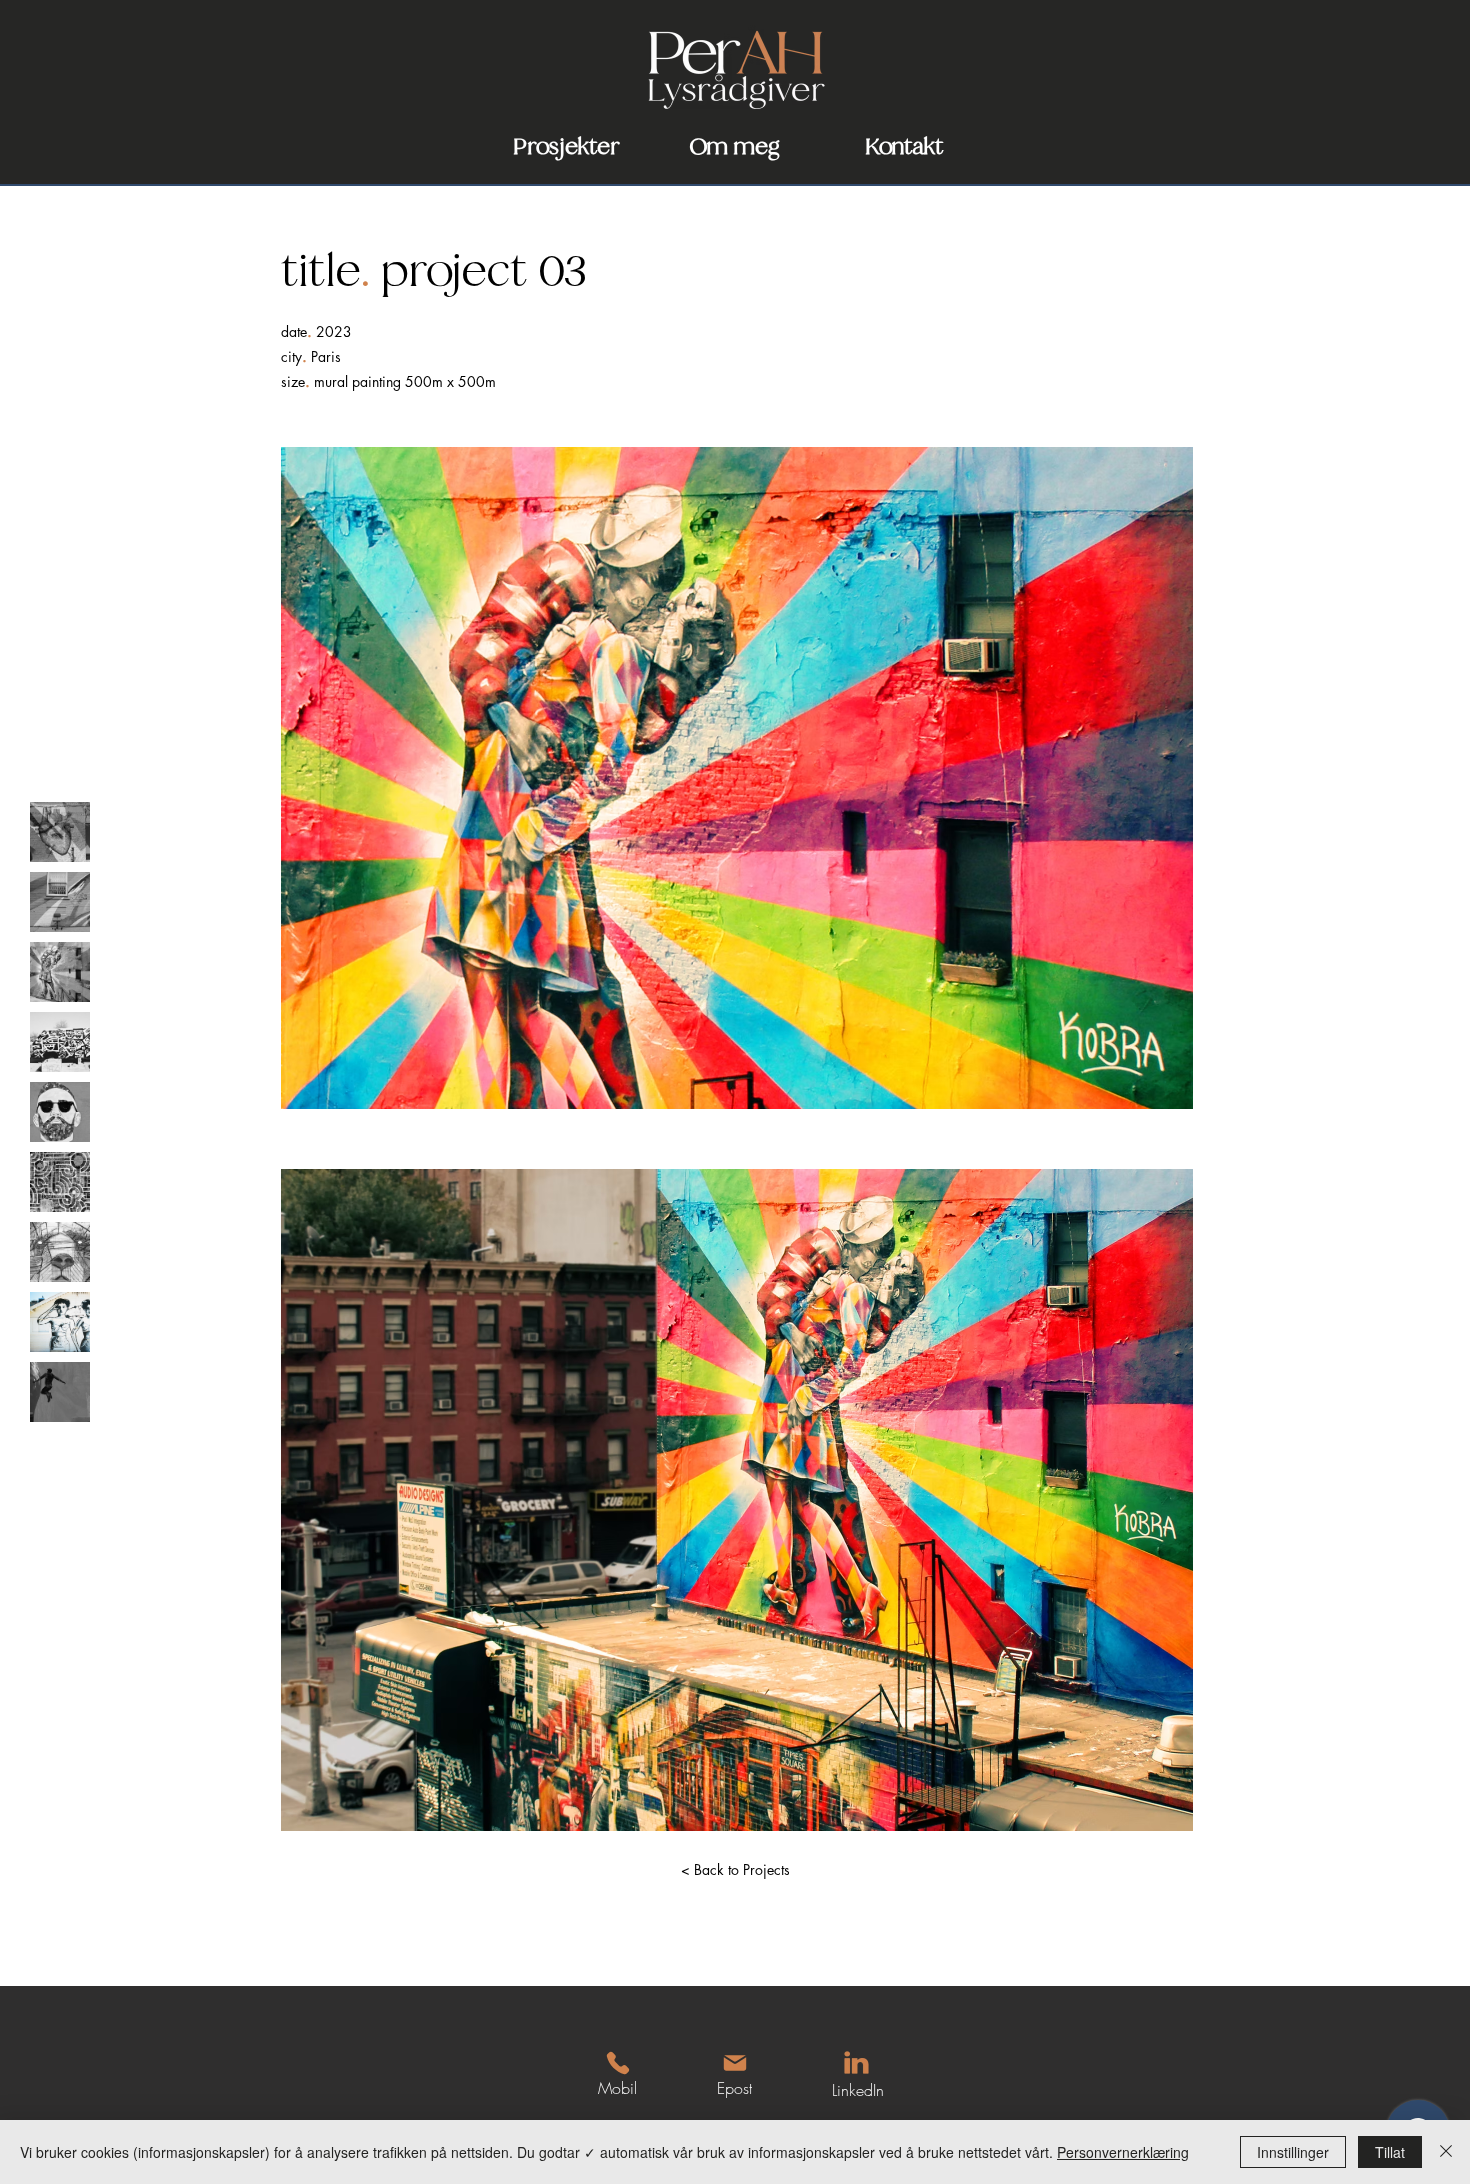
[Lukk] (1446, 2152)
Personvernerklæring (1123, 2152)
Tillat (1390, 2152)
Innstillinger (1293, 2152)
